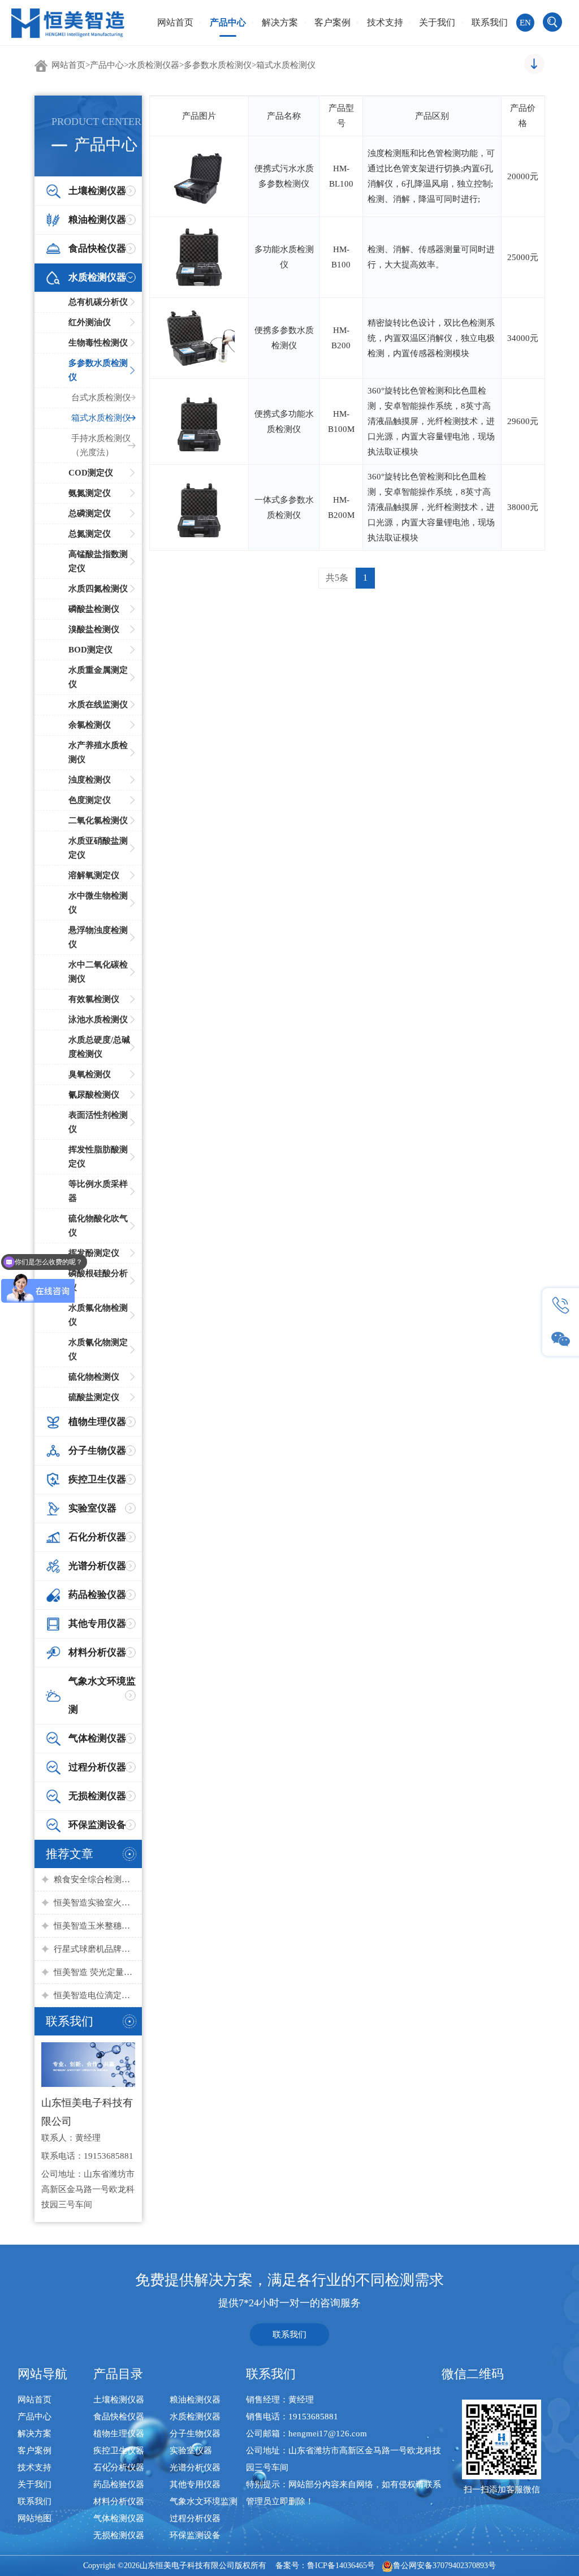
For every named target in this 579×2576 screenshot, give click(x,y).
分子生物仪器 (195, 2434)
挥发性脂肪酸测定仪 (98, 1157)
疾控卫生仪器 (119, 2450)
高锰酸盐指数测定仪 (98, 561)
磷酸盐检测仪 (94, 609)
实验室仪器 (191, 2450)
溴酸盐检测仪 (94, 629)
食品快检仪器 (119, 2417)
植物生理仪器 (119, 2434)
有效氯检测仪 (94, 999)
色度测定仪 (90, 800)
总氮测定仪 (90, 534)
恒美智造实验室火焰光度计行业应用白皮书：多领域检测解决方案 (95, 1903)
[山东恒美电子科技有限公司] (68, 22)
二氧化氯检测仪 (98, 820)
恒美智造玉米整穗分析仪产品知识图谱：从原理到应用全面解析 (95, 1926)
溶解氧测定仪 (94, 875)
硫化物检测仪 (94, 1377)
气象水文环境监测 (204, 2501)
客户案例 (332, 22)
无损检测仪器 (119, 2535)
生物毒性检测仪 (98, 343)
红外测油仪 (90, 322)
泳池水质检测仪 (98, 1019)
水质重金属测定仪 (98, 677)
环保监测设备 (195, 2535)
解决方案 (280, 22)
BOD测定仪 (90, 650)
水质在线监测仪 (98, 704)
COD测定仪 (91, 473)
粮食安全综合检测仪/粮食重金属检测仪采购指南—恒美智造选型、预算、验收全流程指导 (95, 1879)
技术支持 (385, 22)
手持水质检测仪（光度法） (101, 445)
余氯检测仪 (90, 725)
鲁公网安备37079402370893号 (444, 2566)
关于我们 (437, 22)
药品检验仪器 (119, 2484)
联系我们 (490, 22)
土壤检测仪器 (119, 2400)
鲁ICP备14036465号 (341, 2566)
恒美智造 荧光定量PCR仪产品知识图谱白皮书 (95, 1972)
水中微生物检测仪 (98, 903)
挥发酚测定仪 (94, 1253)
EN (525, 23)
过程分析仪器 (195, 2518)
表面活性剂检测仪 (98, 1122)
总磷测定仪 (90, 513)
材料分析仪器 (119, 2501)
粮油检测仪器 (195, 2400)
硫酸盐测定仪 (94, 1397)
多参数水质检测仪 (218, 65)
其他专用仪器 (195, 2484)
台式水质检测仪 (101, 397)
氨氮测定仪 (90, 493)
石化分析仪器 (119, 2467)
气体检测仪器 (119, 2518)
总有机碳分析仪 (98, 302)
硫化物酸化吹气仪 (98, 1226)
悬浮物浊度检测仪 (98, 937)
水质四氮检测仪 (98, 589)
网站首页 (175, 22)
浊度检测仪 (90, 780)
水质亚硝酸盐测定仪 (98, 848)
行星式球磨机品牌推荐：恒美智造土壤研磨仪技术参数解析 (95, 1949)
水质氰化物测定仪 (98, 1349)
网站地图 (34, 2518)
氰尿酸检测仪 (94, 1095)
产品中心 (228, 22)
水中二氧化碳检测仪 (98, 972)
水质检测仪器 (154, 65)
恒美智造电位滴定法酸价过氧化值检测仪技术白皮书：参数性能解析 (95, 1995)
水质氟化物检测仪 (98, 1315)
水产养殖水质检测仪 (98, 752)
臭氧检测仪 (90, 1074)
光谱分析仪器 (195, 2467)
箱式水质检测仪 (286, 65)
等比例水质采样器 (98, 1191)
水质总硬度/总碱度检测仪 (99, 1047)
